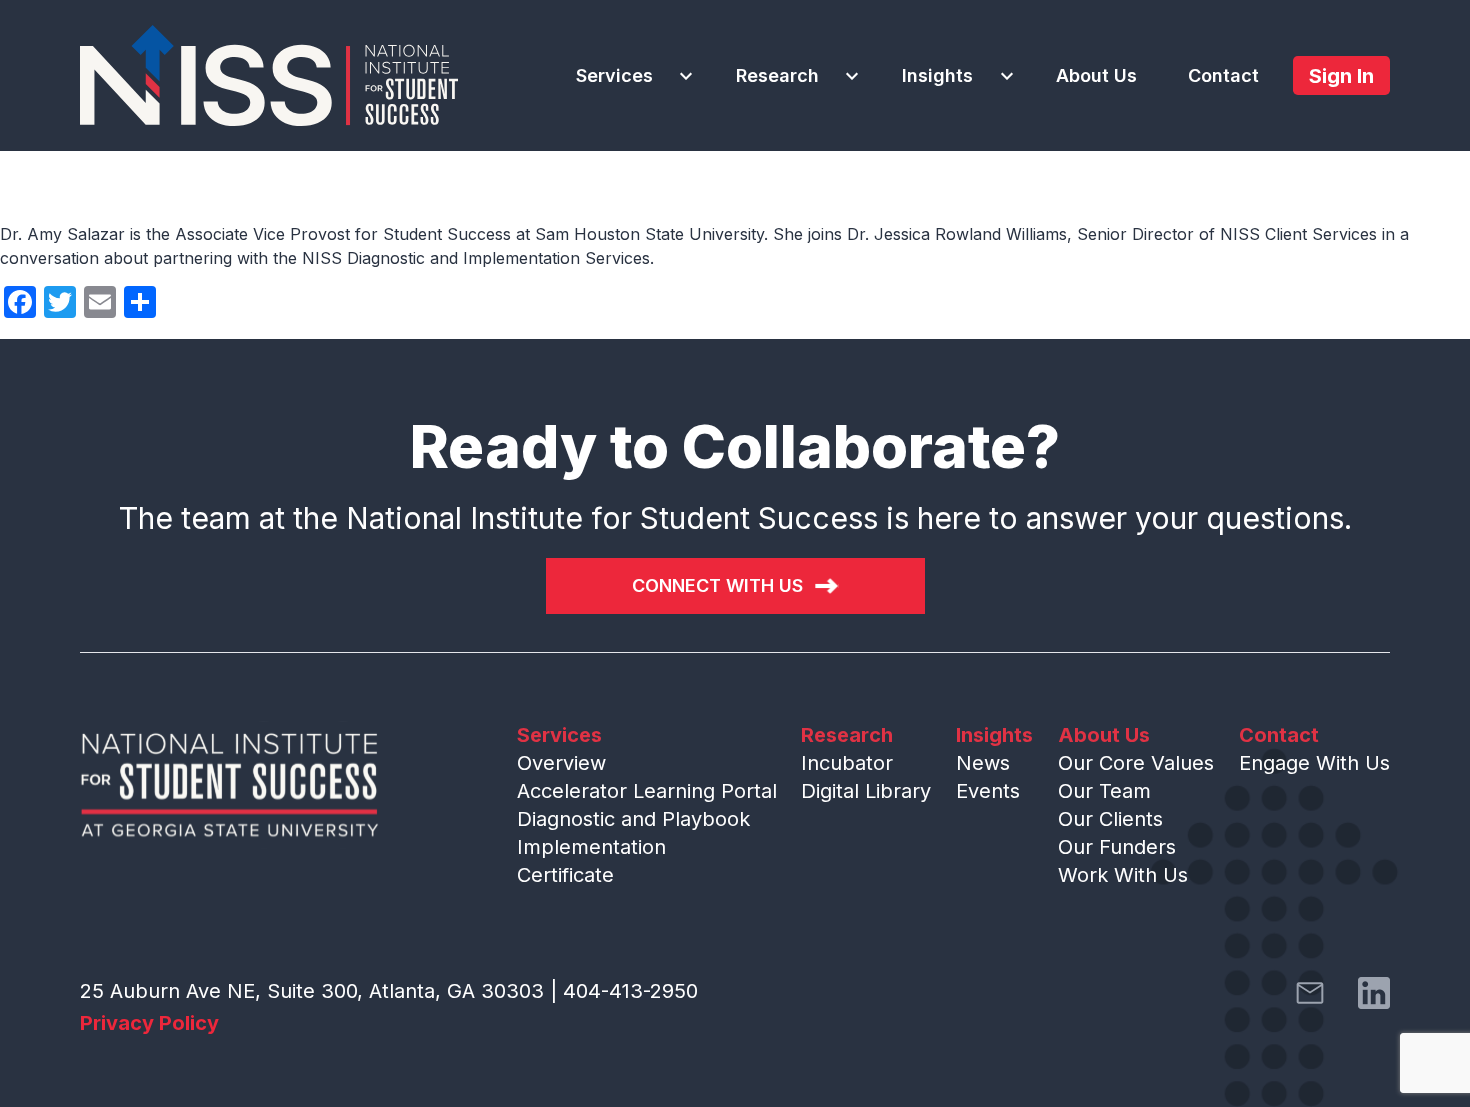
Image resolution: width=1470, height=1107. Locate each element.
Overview (561, 763)
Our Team (1104, 791)
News (983, 763)
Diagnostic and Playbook (633, 819)
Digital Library (866, 791)
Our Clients (1110, 819)
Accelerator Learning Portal (647, 791)
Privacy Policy (149, 1023)
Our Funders (1117, 847)
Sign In (1341, 76)
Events (988, 791)
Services (614, 75)
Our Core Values (1136, 763)
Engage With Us (1314, 763)
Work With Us (1123, 875)
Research (777, 75)
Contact (1223, 75)
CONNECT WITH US (717, 585)
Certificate (565, 875)
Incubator (847, 763)
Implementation (591, 847)
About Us (1096, 75)
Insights (937, 75)
